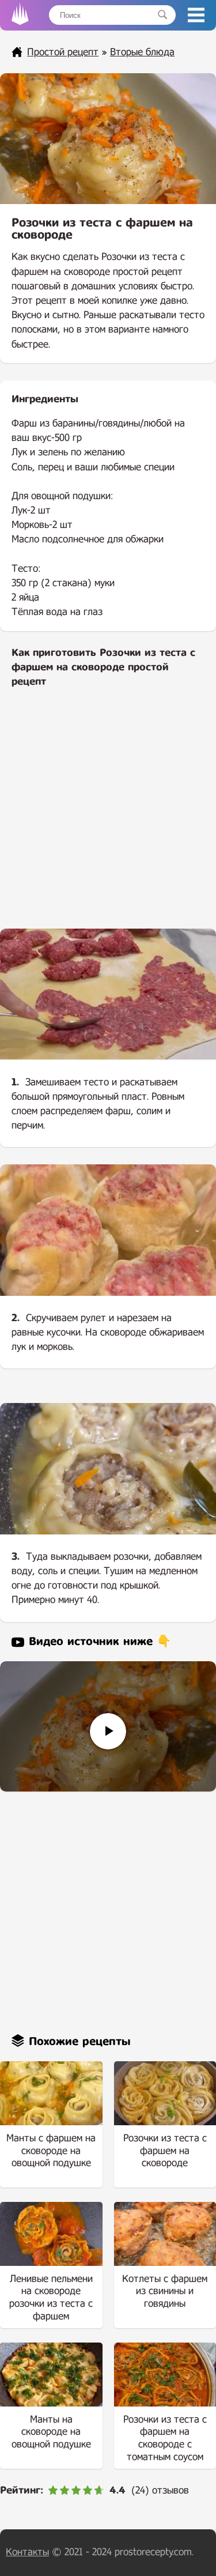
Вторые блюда (142, 52)
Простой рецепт (63, 52)
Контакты (27, 2552)
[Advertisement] (108, 816)
